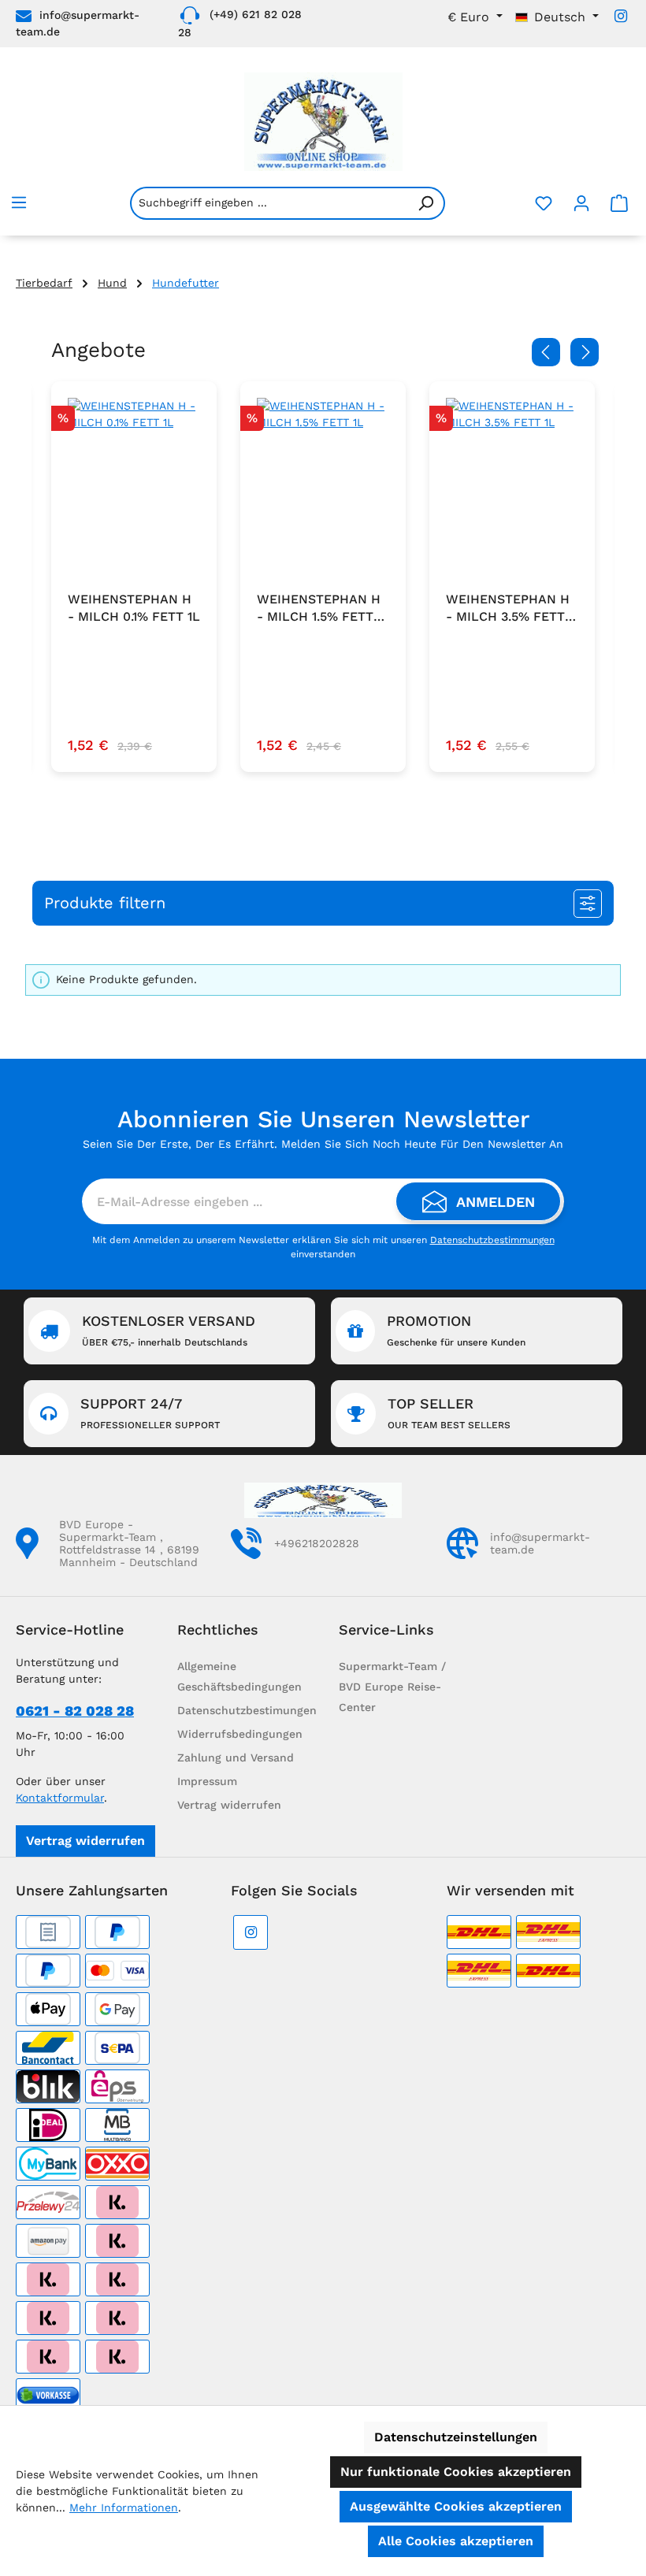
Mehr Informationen (124, 2507)
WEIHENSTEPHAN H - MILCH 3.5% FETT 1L (508, 609)
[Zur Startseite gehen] (323, 122)
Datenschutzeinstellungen (456, 2437)
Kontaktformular (60, 1798)
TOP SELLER (449, 1413)
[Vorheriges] (546, 352)
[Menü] (19, 202)
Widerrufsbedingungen (240, 1734)
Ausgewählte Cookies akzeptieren (456, 2506)
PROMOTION (456, 1330)
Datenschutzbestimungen (247, 1710)
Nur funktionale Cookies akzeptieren (456, 2472)
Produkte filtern (105, 903)
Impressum (207, 1781)
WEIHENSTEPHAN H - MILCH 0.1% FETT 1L (134, 608)
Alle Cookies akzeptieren (456, 2541)
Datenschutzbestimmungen (492, 1240)
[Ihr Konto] (581, 203)
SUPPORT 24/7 (150, 1413)
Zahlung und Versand (236, 1758)
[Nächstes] (585, 352)
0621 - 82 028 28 (75, 1711)
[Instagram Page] (621, 16)
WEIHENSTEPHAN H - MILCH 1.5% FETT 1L (319, 609)
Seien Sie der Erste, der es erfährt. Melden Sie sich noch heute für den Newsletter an (323, 1144)
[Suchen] (426, 203)
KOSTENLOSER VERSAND (169, 1330)
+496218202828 (317, 1543)
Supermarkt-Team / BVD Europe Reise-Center (392, 1687)
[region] (323, 588)
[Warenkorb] (619, 203)
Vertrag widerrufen (85, 1841)
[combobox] (269, 203)
